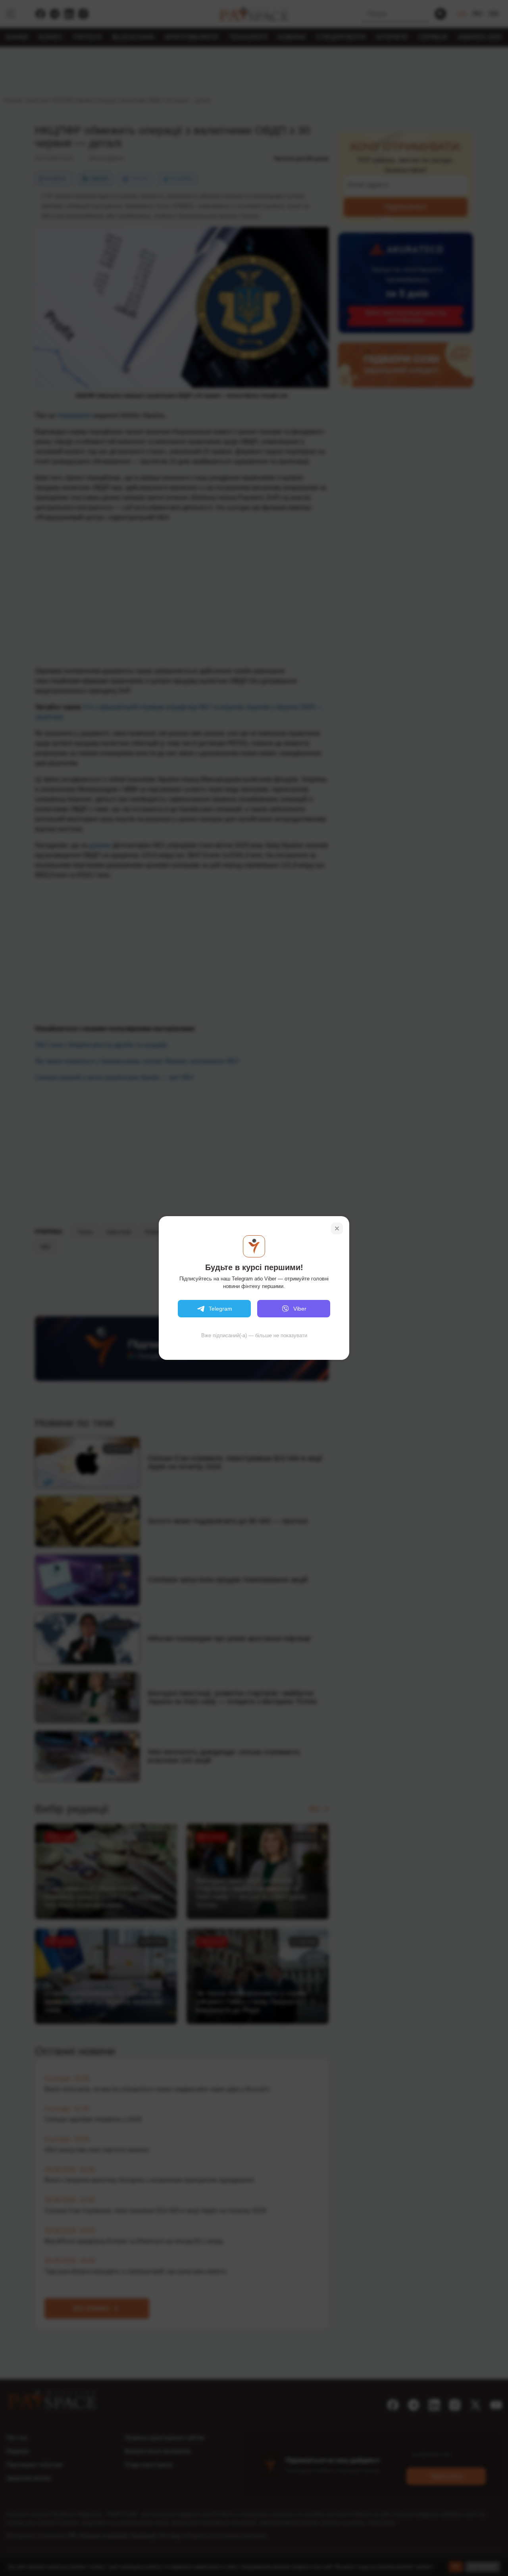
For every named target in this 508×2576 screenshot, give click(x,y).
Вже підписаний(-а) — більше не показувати (254, 1335)
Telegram (220, 1309)
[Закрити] (337, 1228)
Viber (300, 1309)
